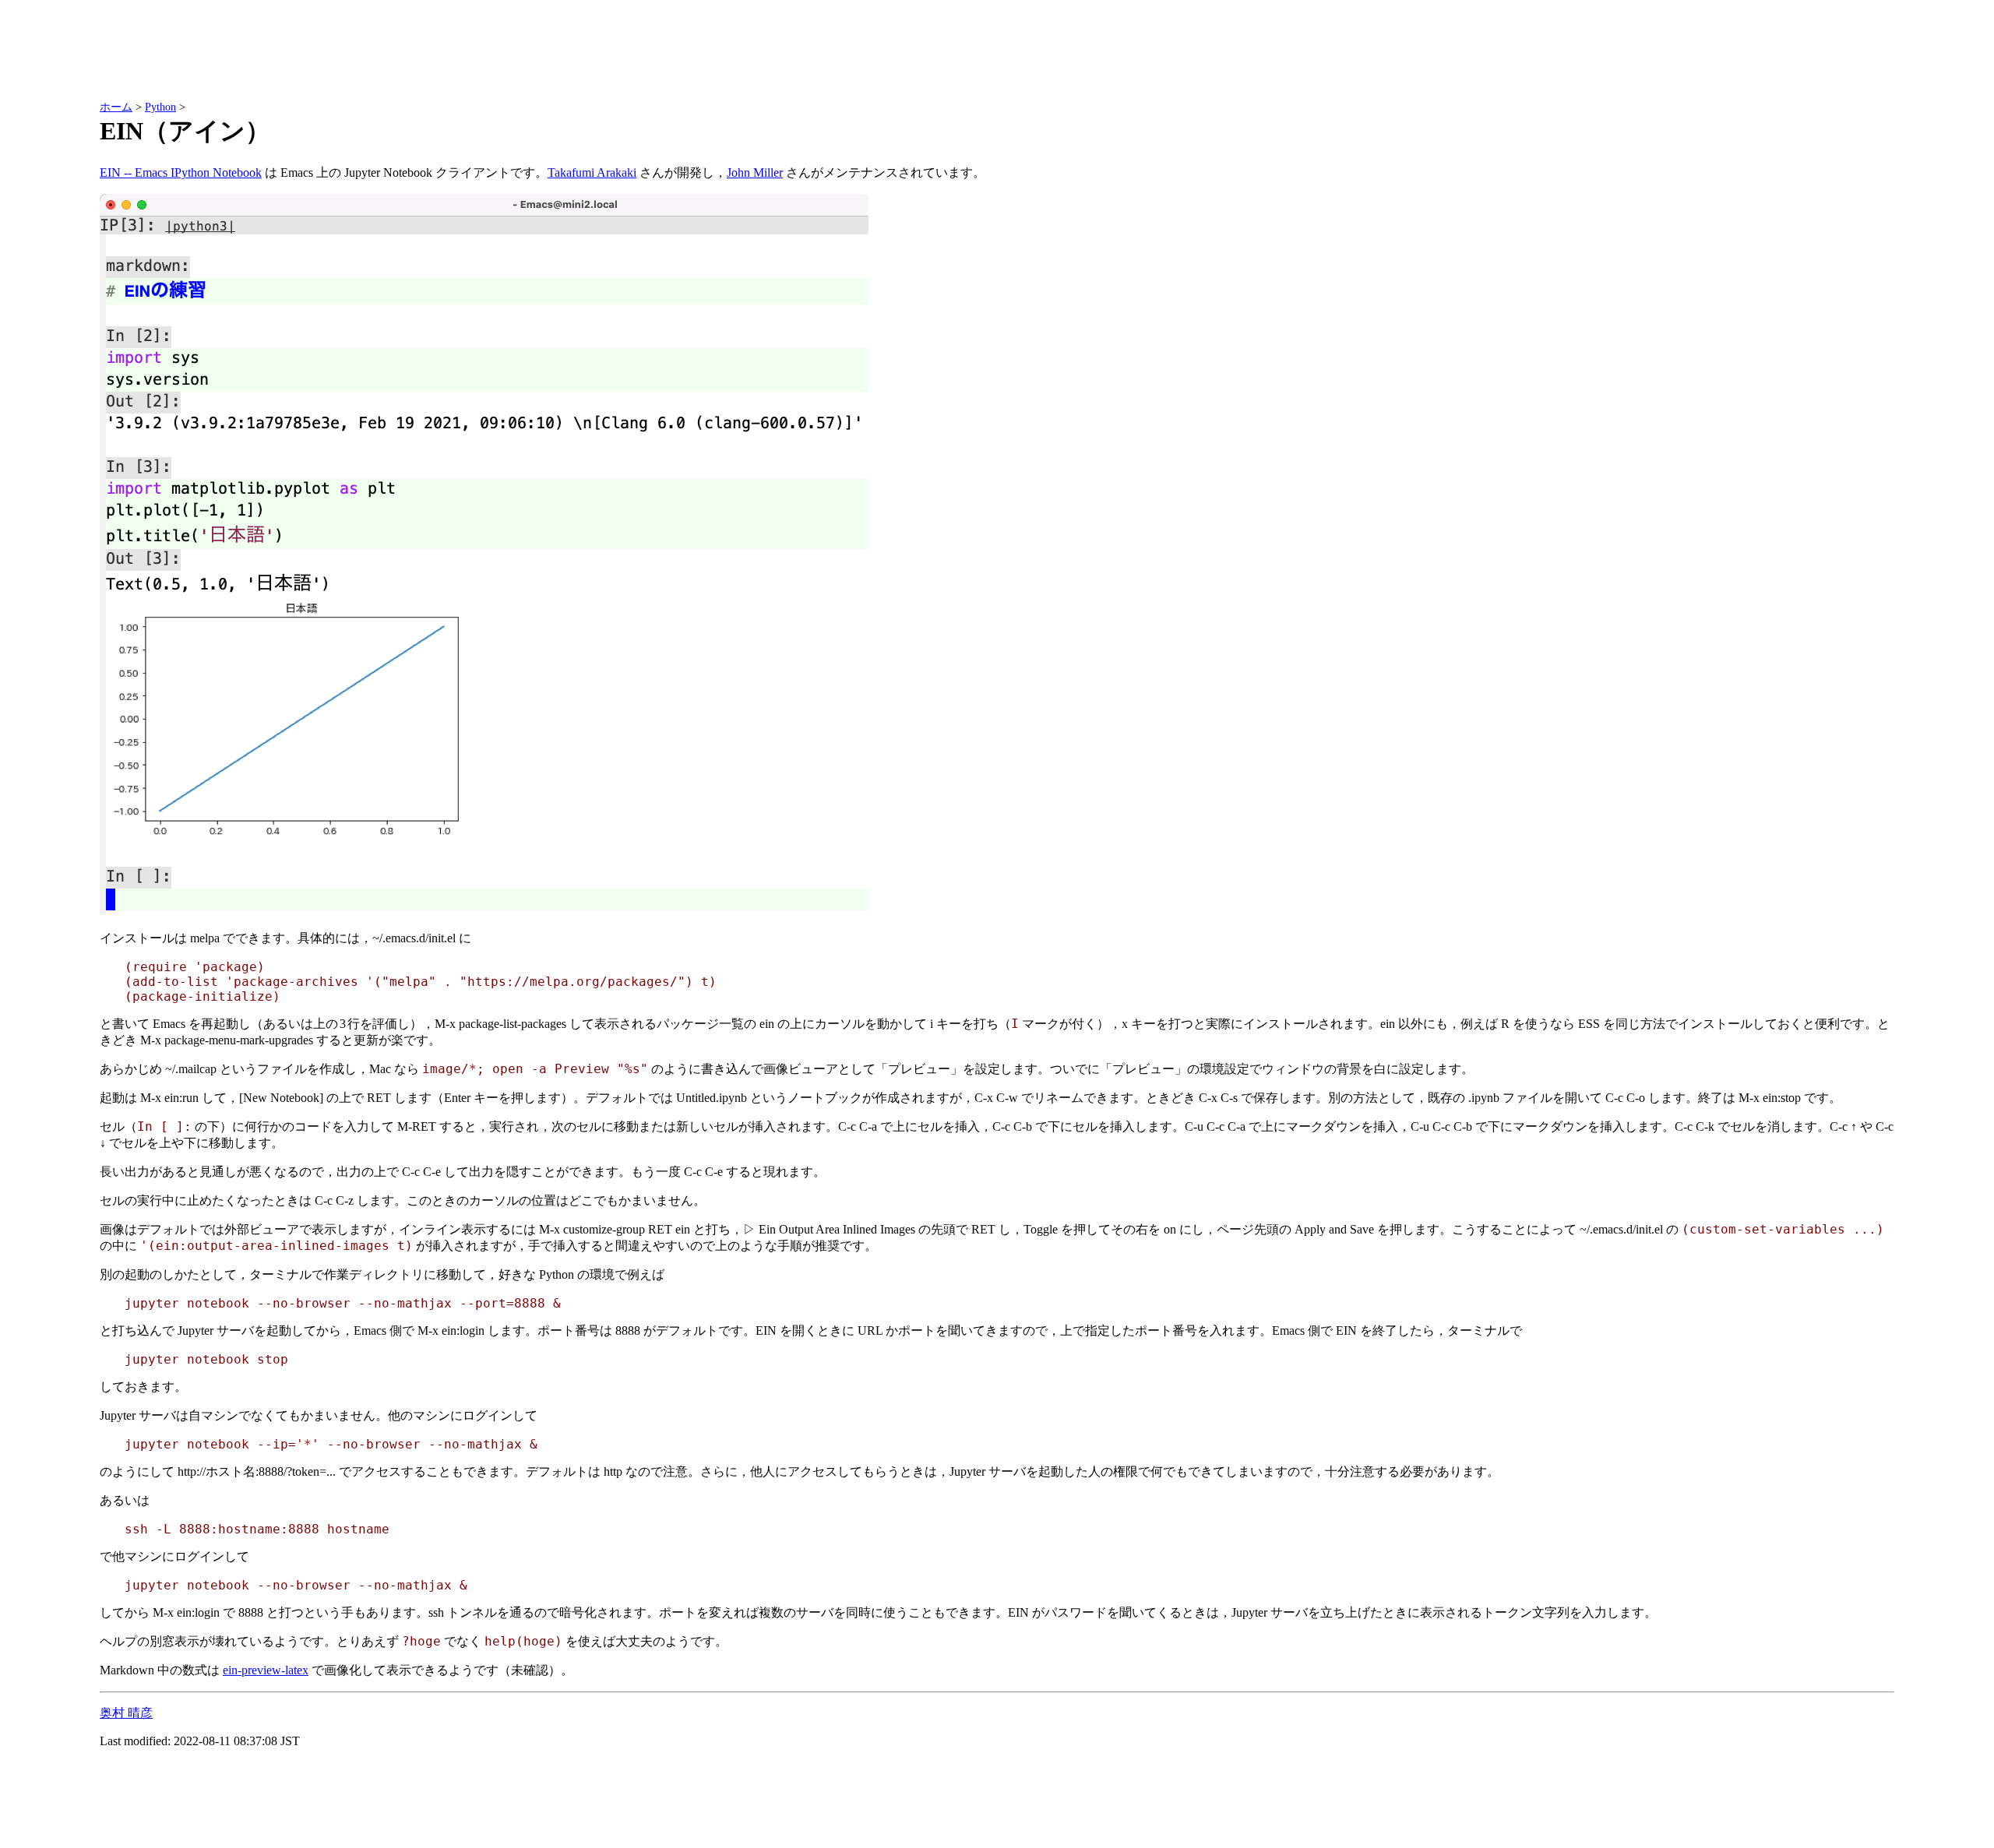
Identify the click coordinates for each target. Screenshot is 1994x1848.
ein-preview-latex (266, 1670)
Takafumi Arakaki (592, 172)
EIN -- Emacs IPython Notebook (181, 172)
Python (160, 107)
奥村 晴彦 (126, 1713)
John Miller (755, 172)
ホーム (116, 107)
